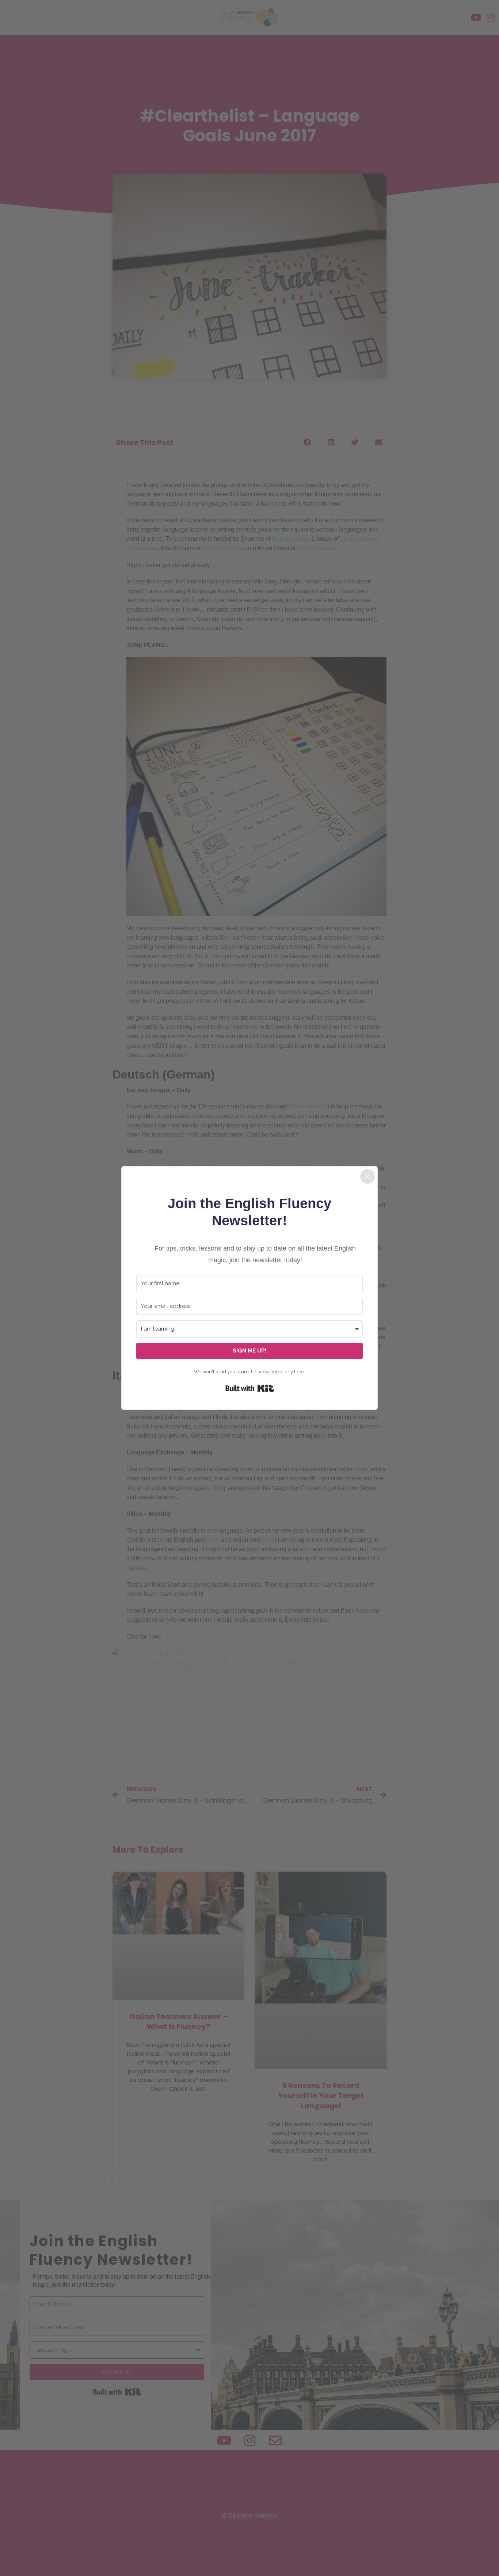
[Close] (367, 1176)
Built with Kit (250, 1388)
